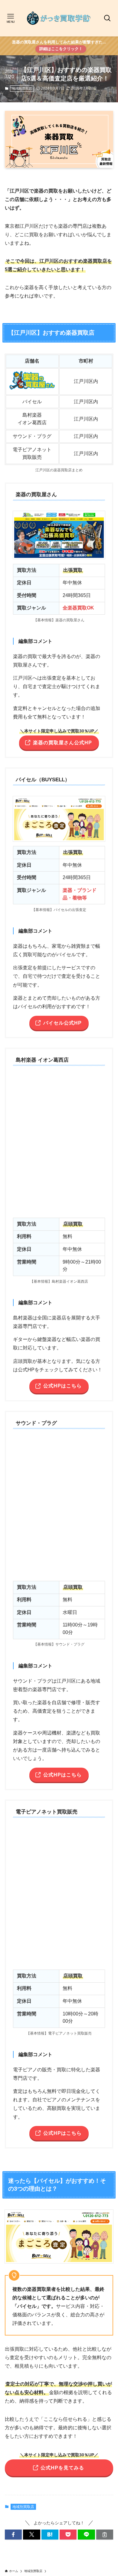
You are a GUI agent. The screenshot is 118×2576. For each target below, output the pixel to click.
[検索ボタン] (107, 18)
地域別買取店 (22, 88)
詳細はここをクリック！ (61, 49)
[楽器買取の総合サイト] (59, 18)
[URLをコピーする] (105, 2535)
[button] (13, 2535)
